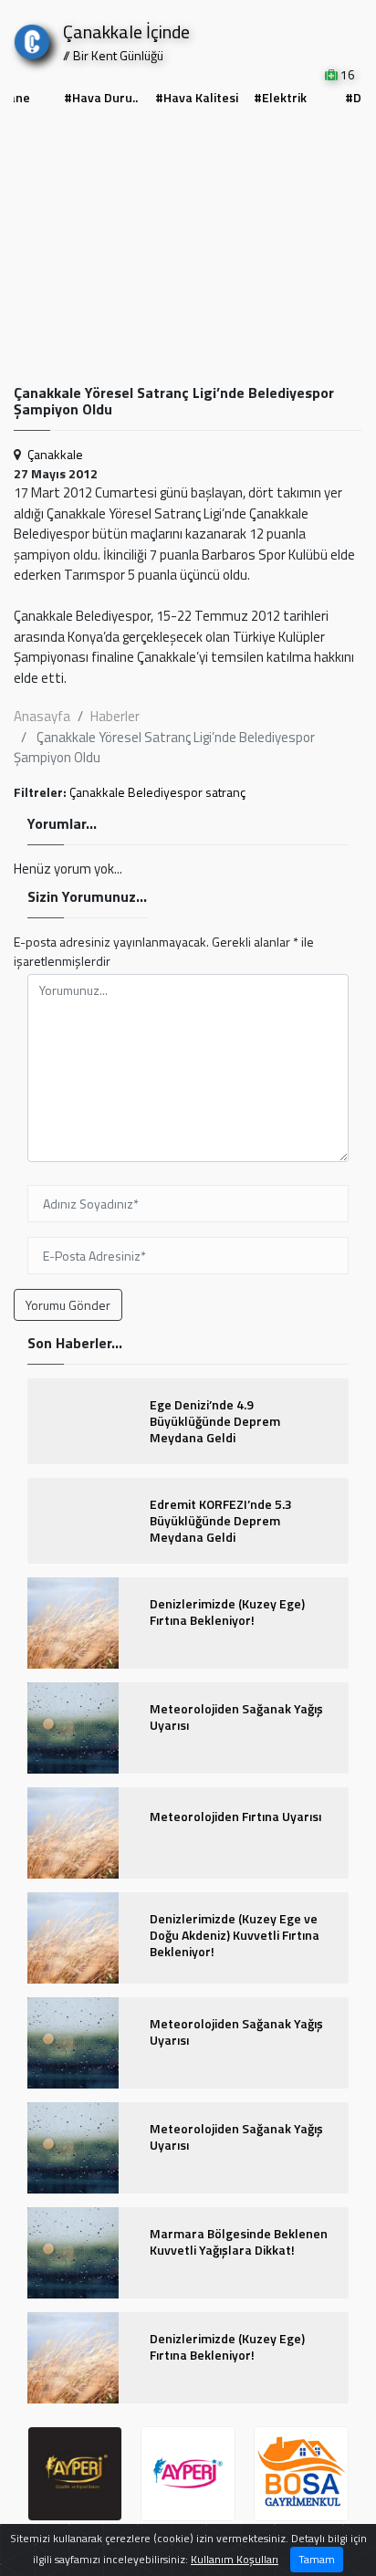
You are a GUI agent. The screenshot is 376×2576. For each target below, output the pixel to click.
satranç (225, 792)
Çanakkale (55, 454)
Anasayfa (42, 716)
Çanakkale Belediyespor (136, 792)
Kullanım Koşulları (235, 2559)
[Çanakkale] (32, 38)
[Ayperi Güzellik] (75, 2474)
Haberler (115, 716)
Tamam (317, 2559)
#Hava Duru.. (101, 97)
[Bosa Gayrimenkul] (301, 2474)
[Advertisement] (188, 247)
